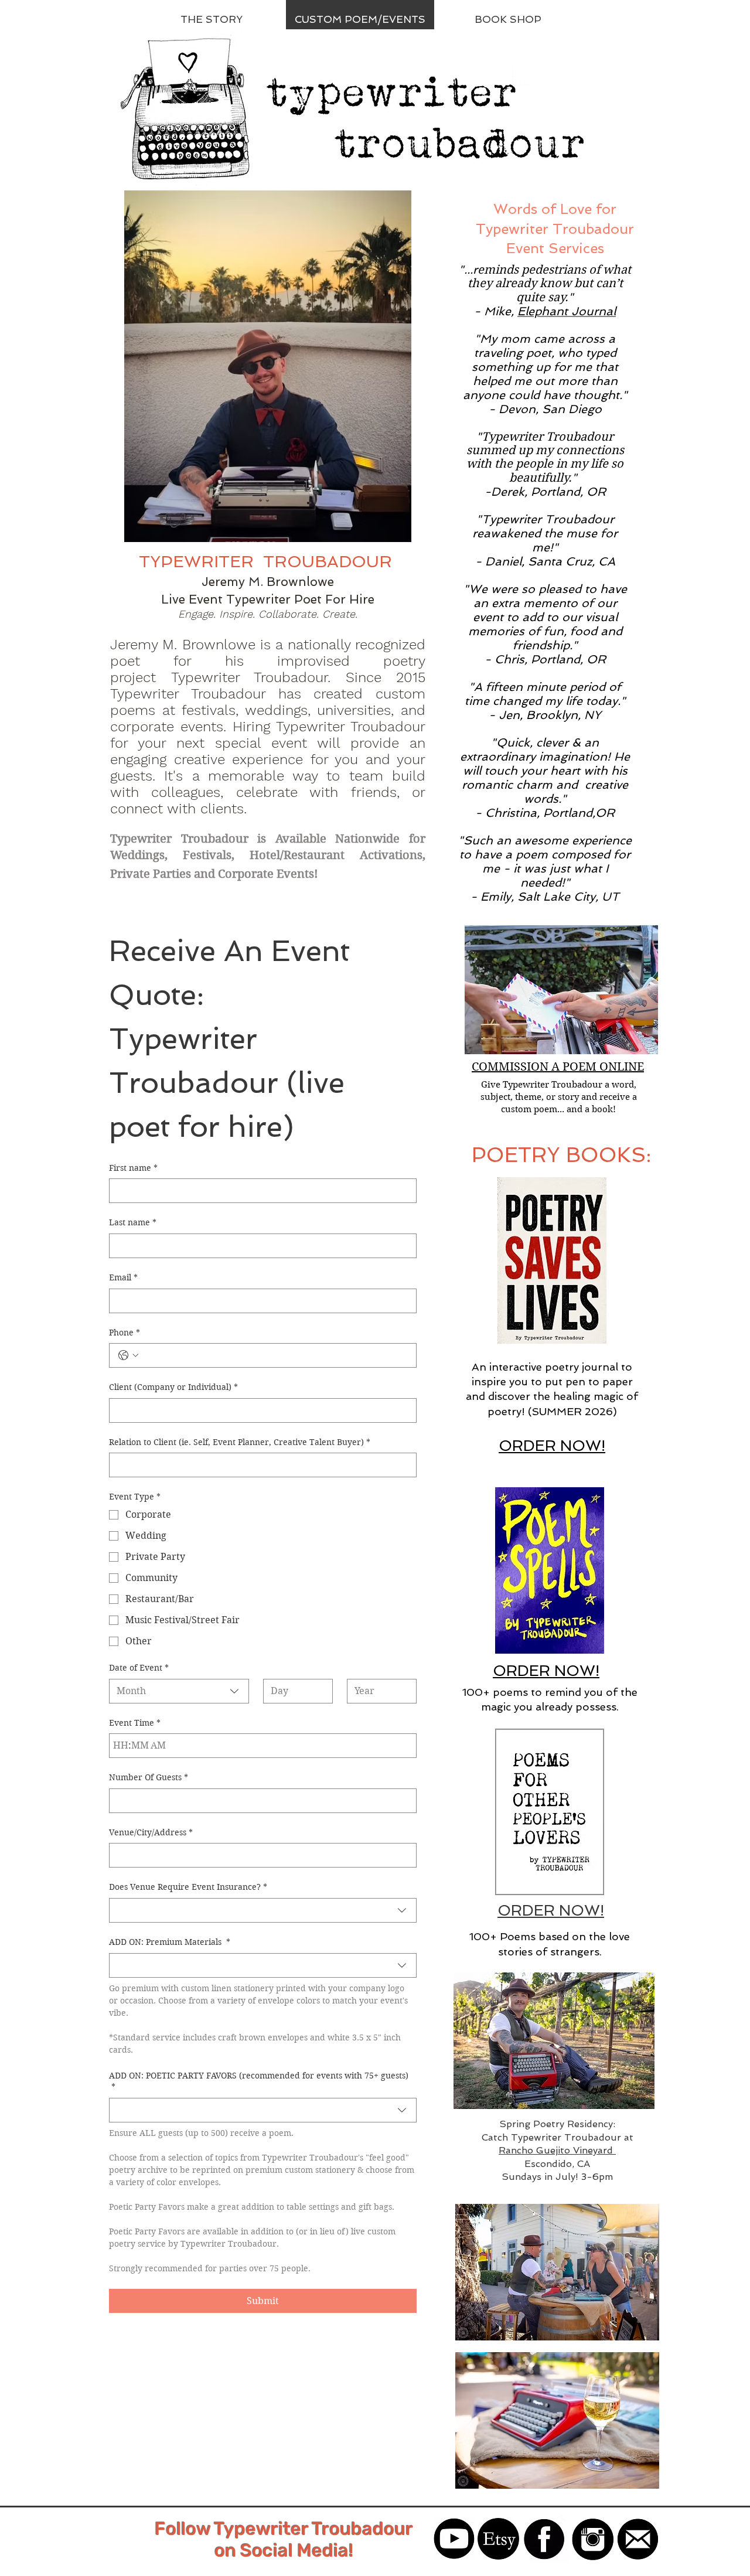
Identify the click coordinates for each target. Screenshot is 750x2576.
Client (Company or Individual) (173, 1387)
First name (133, 1168)
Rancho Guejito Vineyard (557, 2150)
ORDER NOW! (551, 1910)
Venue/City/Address (151, 1832)
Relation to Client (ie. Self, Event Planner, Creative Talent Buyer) (240, 1442)
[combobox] (179, 1691)
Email (123, 1277)
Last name (133, 1222)
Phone (125, 1333)
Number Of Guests (149, 1777)
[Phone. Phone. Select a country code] (128, 1355)
